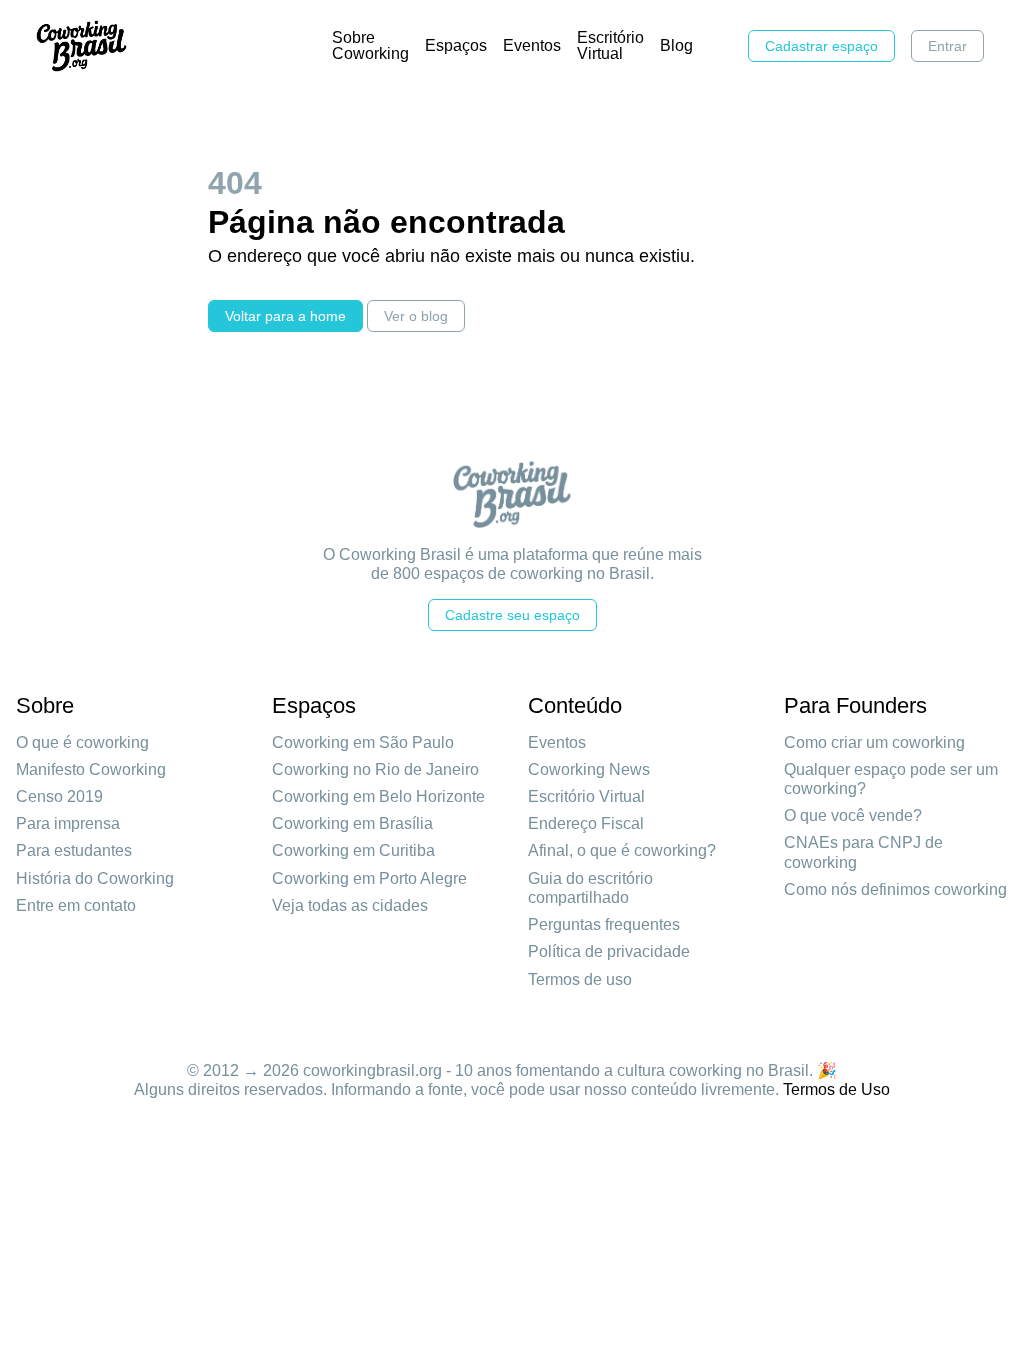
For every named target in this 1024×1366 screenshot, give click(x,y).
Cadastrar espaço (821, 46)
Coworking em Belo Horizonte (378, 796)
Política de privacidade (609, 951)
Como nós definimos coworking (895, 889)
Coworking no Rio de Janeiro (375, 769)
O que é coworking (82, 742)
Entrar (947, 46)
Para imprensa (68, 823)
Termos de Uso (836, 1089)
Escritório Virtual (610, 45)
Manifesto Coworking (91, 769)
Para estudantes (74, 850)
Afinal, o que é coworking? (622, 850)
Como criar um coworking (874, 742)
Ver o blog (416, 316)
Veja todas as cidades (350, 905)
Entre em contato (76, 905)
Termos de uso (580, 979)
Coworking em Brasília (352, 823)
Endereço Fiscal (586, 823)
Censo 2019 (59, 796)
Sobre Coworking (370, 45)
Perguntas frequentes (604, 924)
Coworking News (589, 769)
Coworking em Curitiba (353, 850)
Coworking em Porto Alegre (369, 878)
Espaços (456, 45)
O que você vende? (853, 815)
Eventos (532, 45)
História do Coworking (95, 878)
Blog (676, 45)
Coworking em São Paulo (363, 742)
